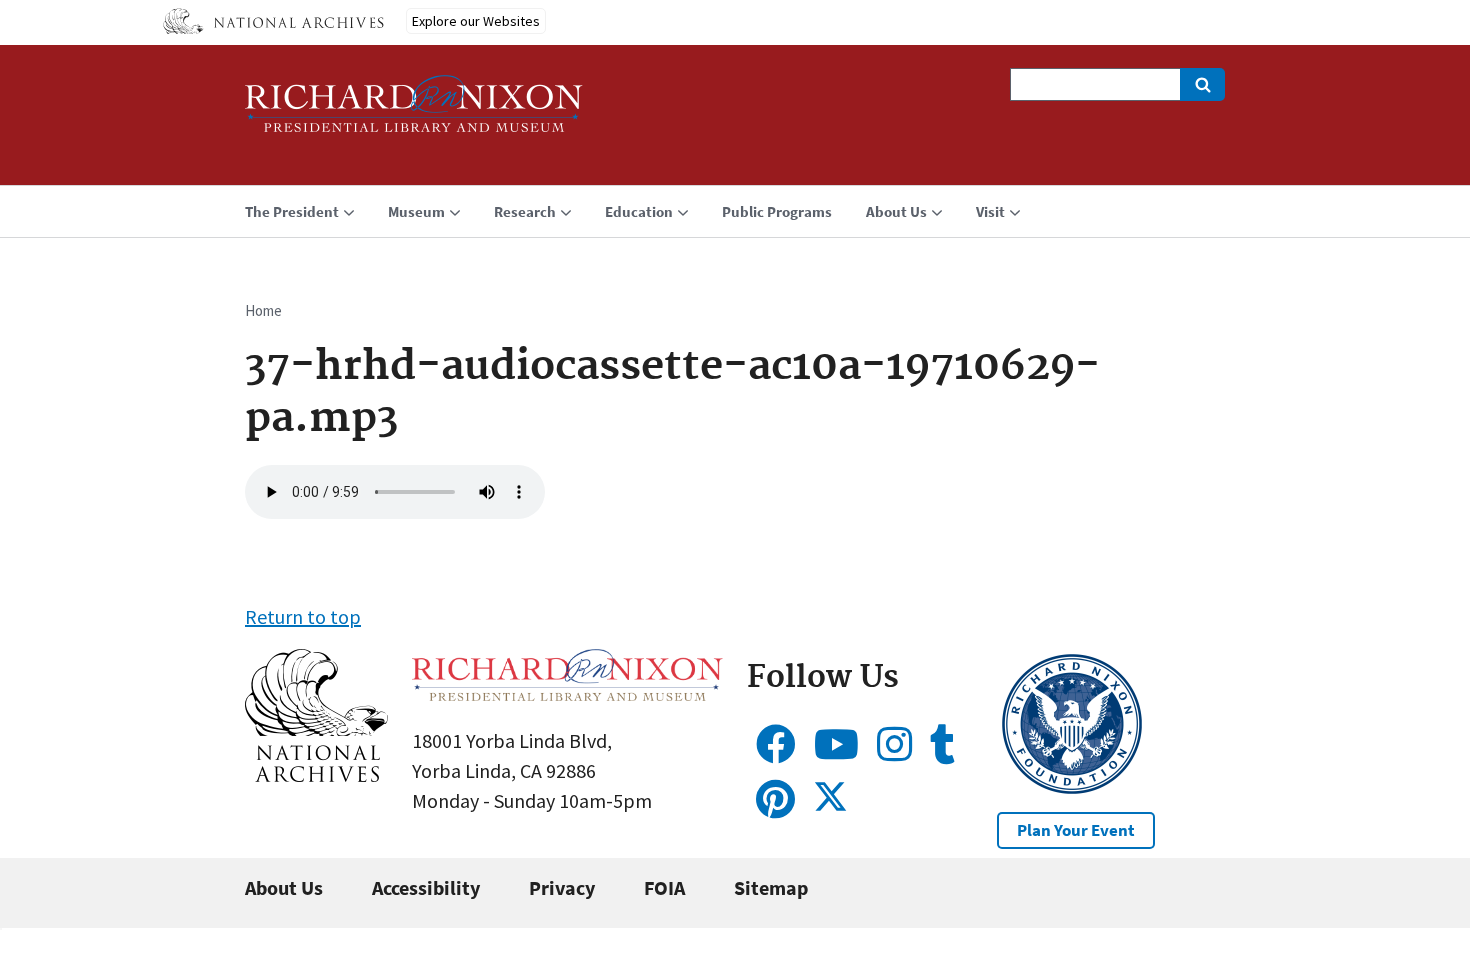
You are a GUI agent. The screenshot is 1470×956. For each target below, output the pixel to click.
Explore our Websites (476, 21)
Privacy (562, 887)
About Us (284, 887)
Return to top (303, 616)
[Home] (414, 112)
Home (263, 310)
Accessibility (426, 887)
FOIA (664, 887)
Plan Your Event (1076, 830)
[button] (316, 774)
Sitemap (771, 887)
